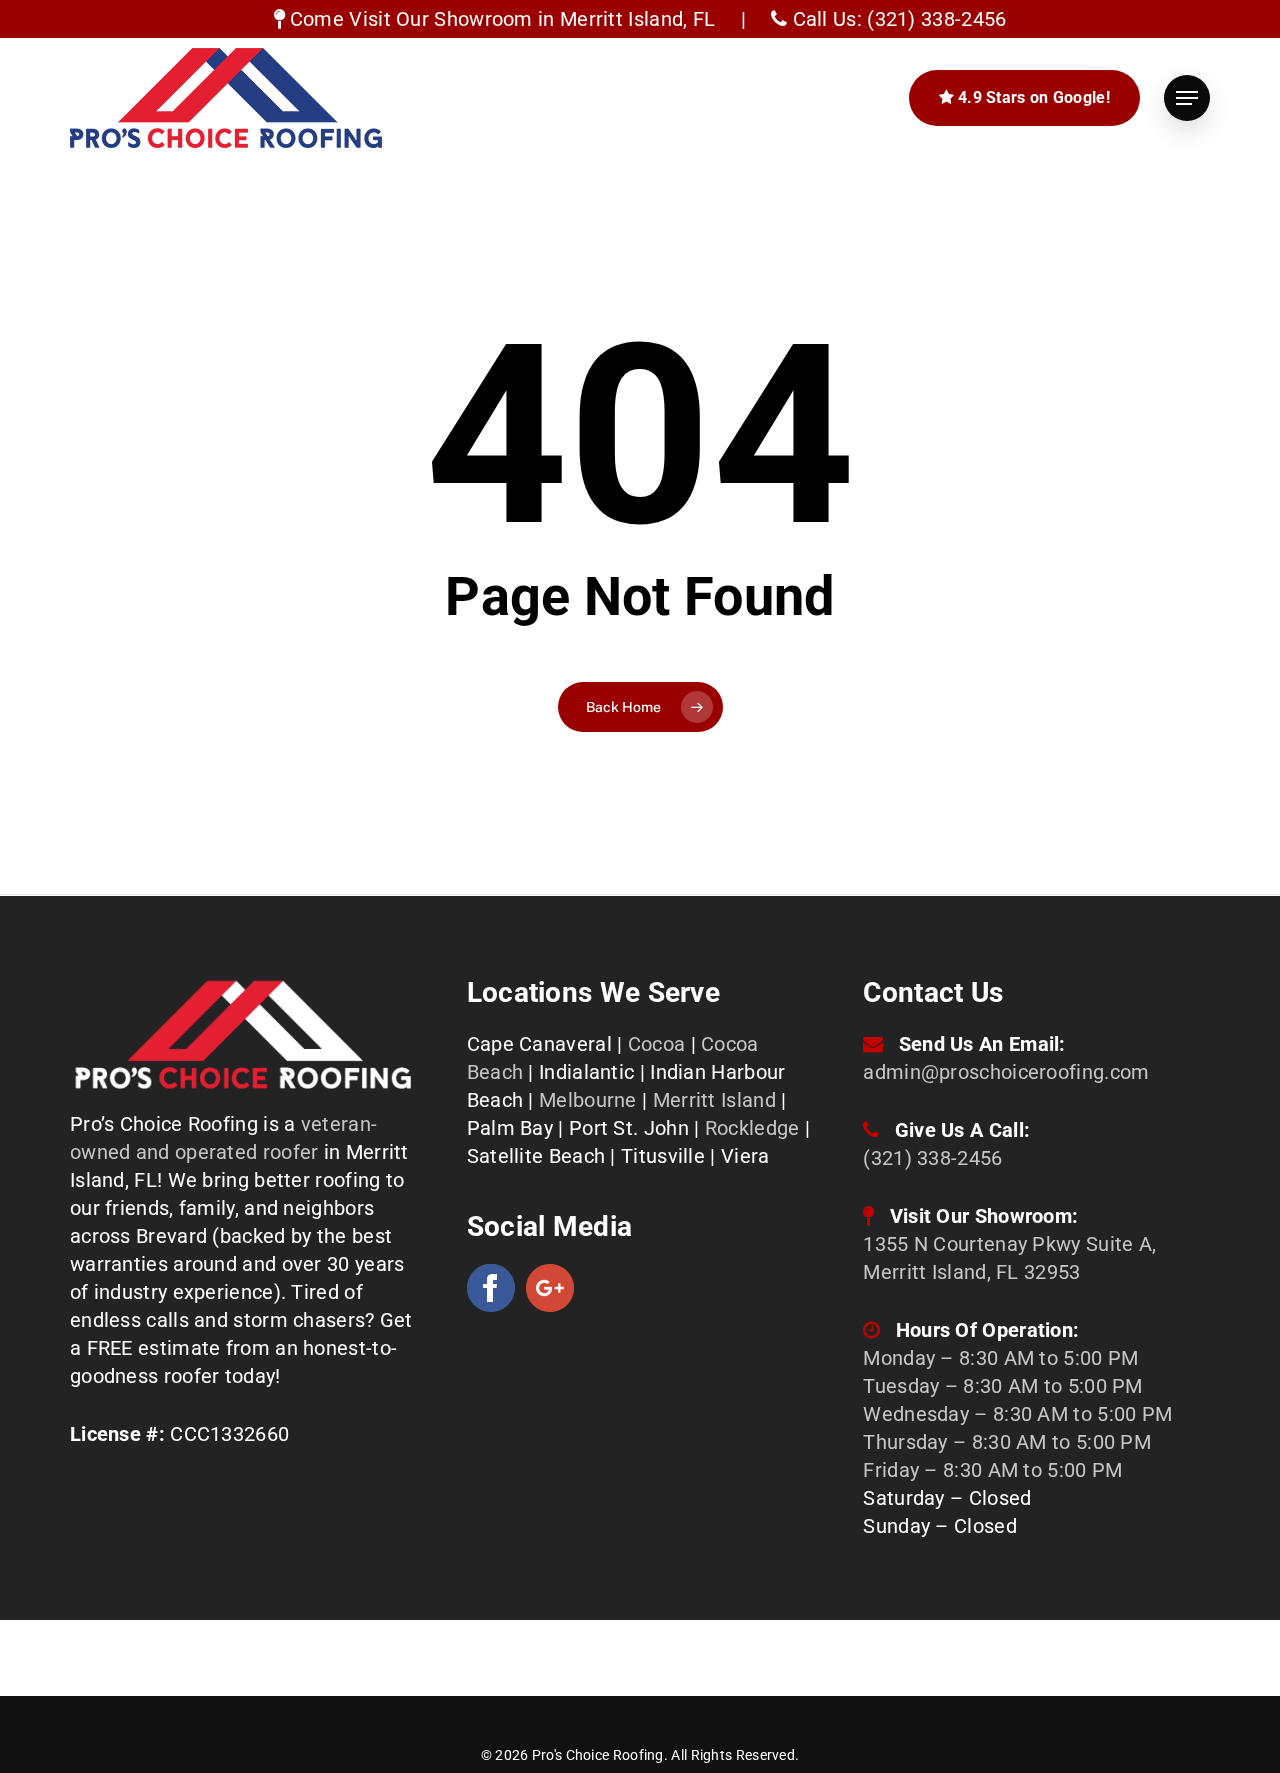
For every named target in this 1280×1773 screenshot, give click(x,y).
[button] (1187, 98)
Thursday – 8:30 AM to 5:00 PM (1007, 1442)
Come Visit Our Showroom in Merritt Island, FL (500, 19)
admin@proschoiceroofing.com (1006, 1072)
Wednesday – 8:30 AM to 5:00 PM (1017, 1414)
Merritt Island (714, 1100)
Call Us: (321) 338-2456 (896, 19)
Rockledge (752, 1128)
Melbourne (588, 1100)
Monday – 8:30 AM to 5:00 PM (1000, 1358)
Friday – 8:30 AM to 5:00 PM (992, 1470)
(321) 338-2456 (932, 1158)
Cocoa (657, 1044)
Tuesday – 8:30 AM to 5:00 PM (1002, 1386)
